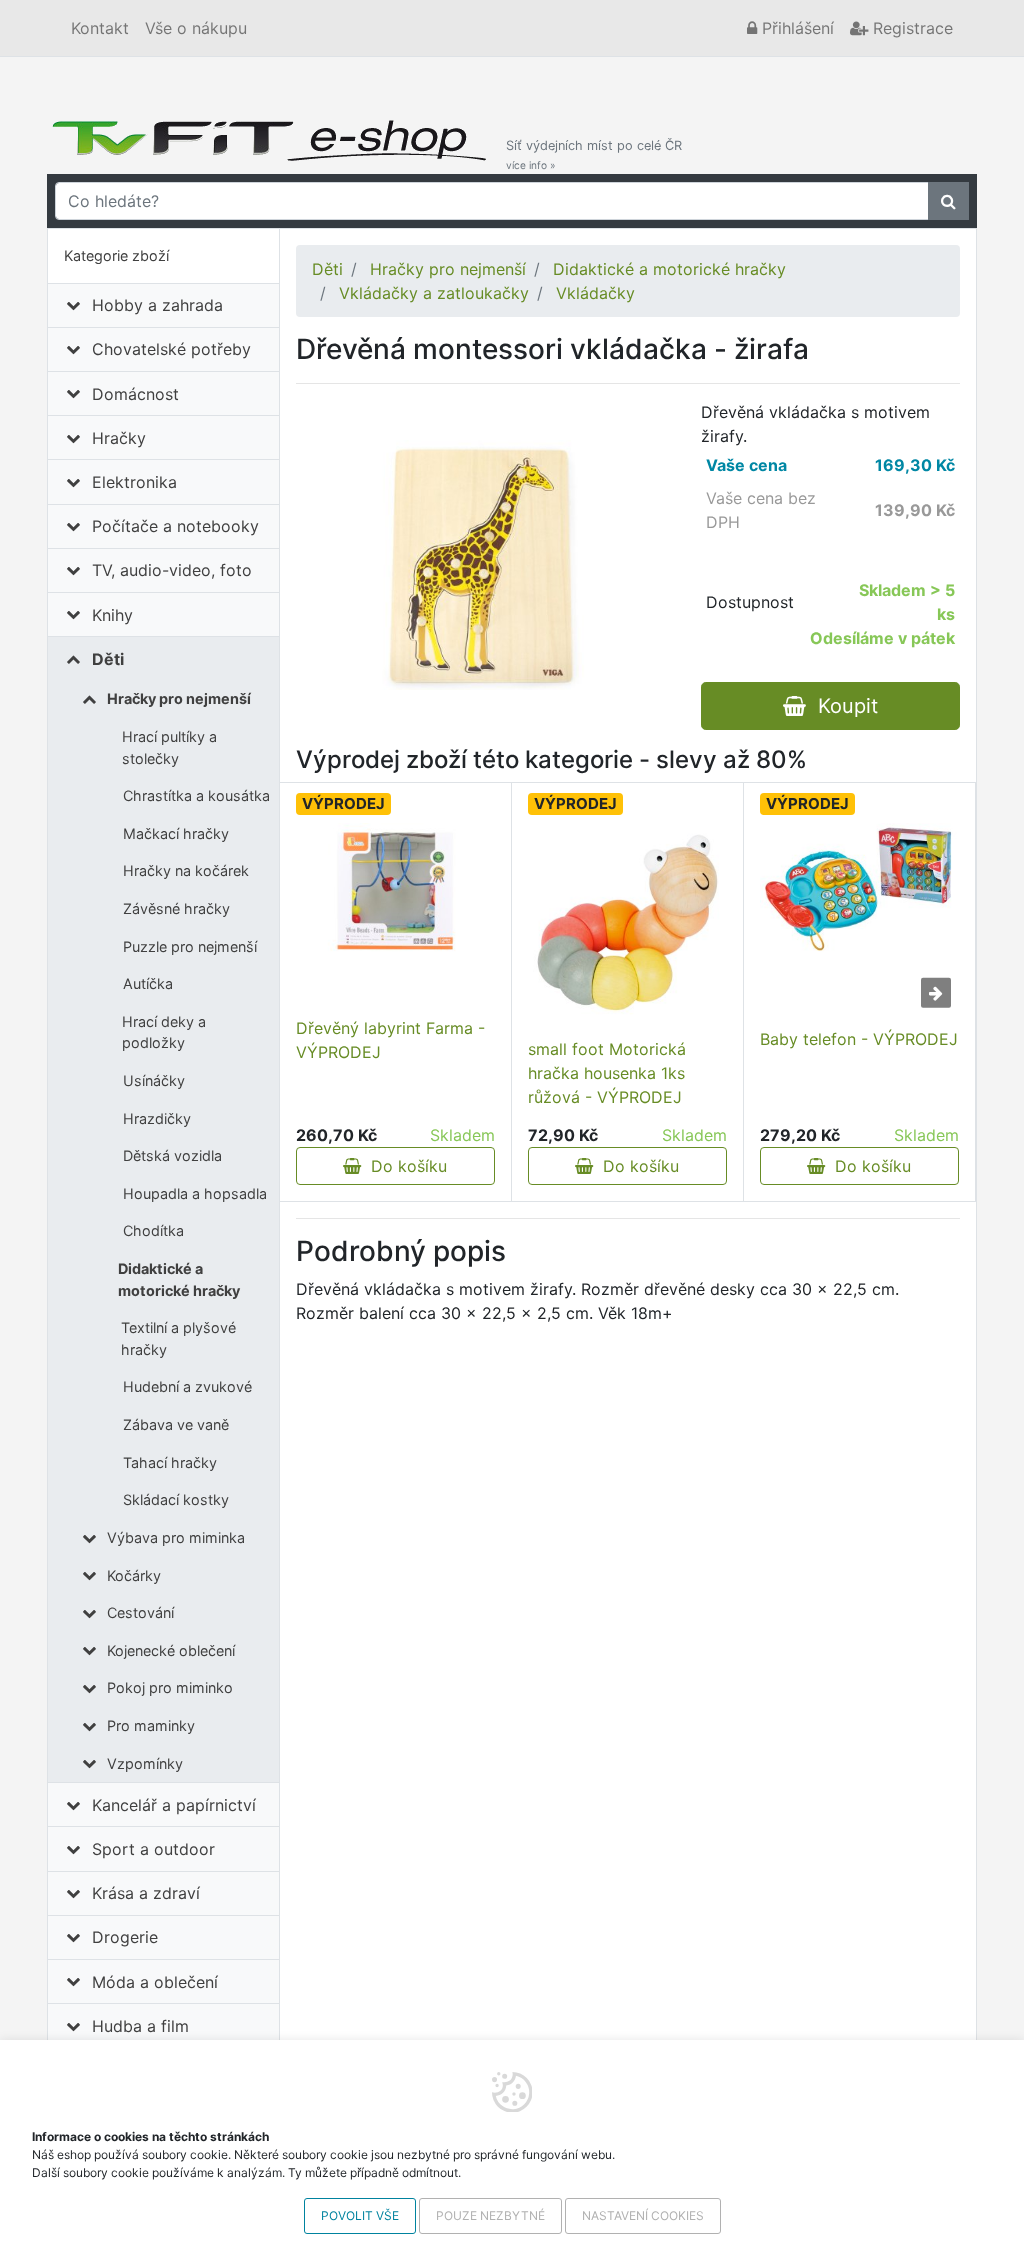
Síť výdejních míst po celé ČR (594, 154)
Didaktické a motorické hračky (179, 1279)
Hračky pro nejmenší (179, 698)
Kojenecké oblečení (171, 1650)
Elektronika (134, 482)
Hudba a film (140, 2026)
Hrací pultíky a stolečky (169, 747)
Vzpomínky (145, 1763)
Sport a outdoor (153, 1849)
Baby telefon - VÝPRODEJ (859, 1039)
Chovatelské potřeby (171, 349)
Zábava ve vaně (176, 1424)
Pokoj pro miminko (170, 1687)
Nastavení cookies (643, 2215)
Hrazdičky (157, 1118)
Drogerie (125, 1937)
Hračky (119, 438)
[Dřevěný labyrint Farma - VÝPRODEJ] (395, 889)
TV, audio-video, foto (172, 570)
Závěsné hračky (176, 908)
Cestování (140, 1612)
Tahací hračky (170, 1462)
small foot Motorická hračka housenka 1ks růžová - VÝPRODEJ (607, 1073)
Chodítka (153, 1230)
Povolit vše (360, 2215)
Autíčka (148, 983)
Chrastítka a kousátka (196, 795)
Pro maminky (151, 1725)
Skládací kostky (176, 1499)
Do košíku (404, 1166)
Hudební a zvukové (187, 1386)
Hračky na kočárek (186, 870)
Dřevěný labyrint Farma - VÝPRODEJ (390, 1040)
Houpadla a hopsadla (195, 1193)
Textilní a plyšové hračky (178, 1338)
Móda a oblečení (155, 1982)
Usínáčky (154, 1080)
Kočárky (134, 1575)
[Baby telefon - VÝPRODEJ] (859, 889)
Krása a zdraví (146, 1893)
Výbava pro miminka (176, 1537)
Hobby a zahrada (157, 305)
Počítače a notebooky (175, 526)
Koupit (842, 706)
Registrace (910, 28)
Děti (108, 659)
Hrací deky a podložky (164, 1032)
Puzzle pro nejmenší (190, 946)
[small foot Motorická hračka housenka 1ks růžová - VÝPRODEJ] (627, 922)
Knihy (112, 615)
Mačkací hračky (176, 833)
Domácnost (135, 394)
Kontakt (100, 28)
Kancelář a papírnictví (174, 1805)
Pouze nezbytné (490, 2215)
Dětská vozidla (172, 1155)
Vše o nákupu (196, 28)
